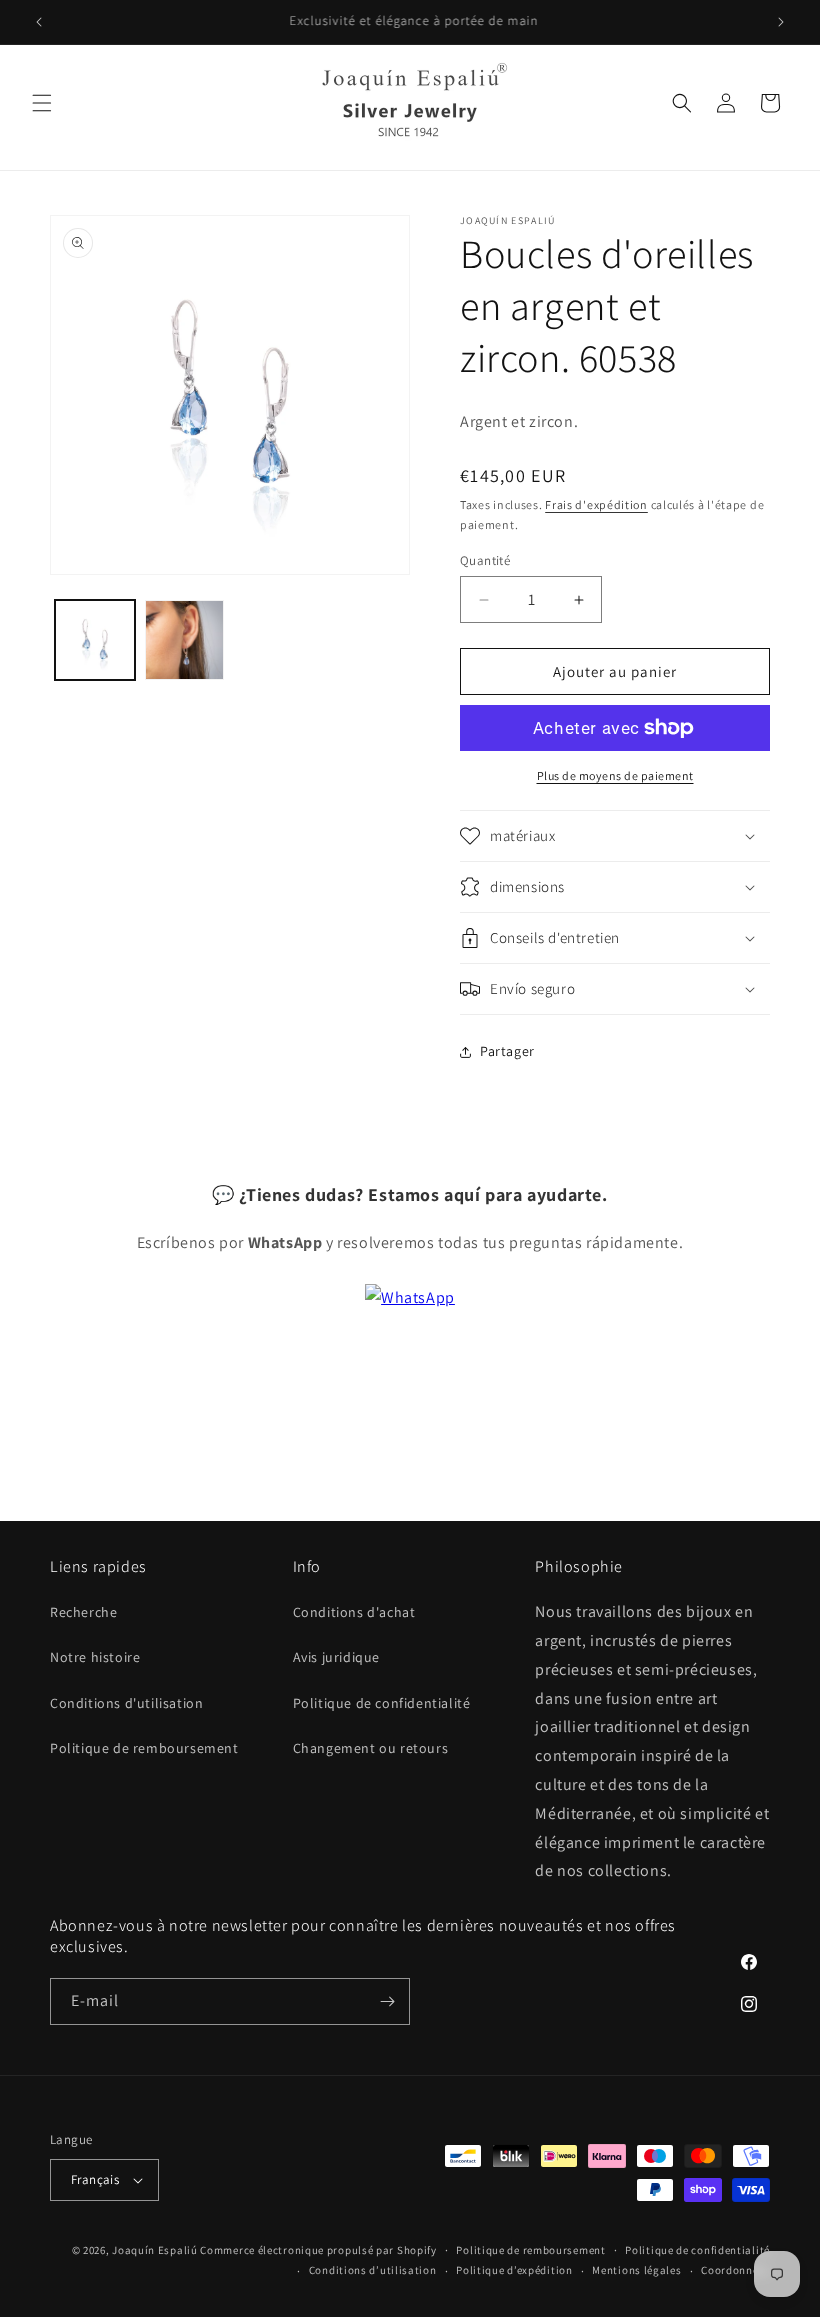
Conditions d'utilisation (126, 1703)
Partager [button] (507, 1051)
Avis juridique (336, 1657)
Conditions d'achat (354, 1612)
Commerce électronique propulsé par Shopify (318, 2250)
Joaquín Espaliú (155, 2250)
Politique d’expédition (514, 2270)
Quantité (485, 560)
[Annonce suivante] (781, 22)
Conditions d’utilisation (373, 2270)
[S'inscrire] (387, 2001)
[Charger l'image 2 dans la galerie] (185, 640)
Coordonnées (735, 2270)
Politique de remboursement (144, 1748)
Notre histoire (95, 1657)
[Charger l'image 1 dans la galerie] (95, 640)
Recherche (83, 1612)
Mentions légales (636, 2270)
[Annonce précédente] (39, 22)
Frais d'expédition (596, 504)
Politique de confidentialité (382, 1703)
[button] (42, 103)
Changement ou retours (371, 1748)
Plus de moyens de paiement (615, 775)
